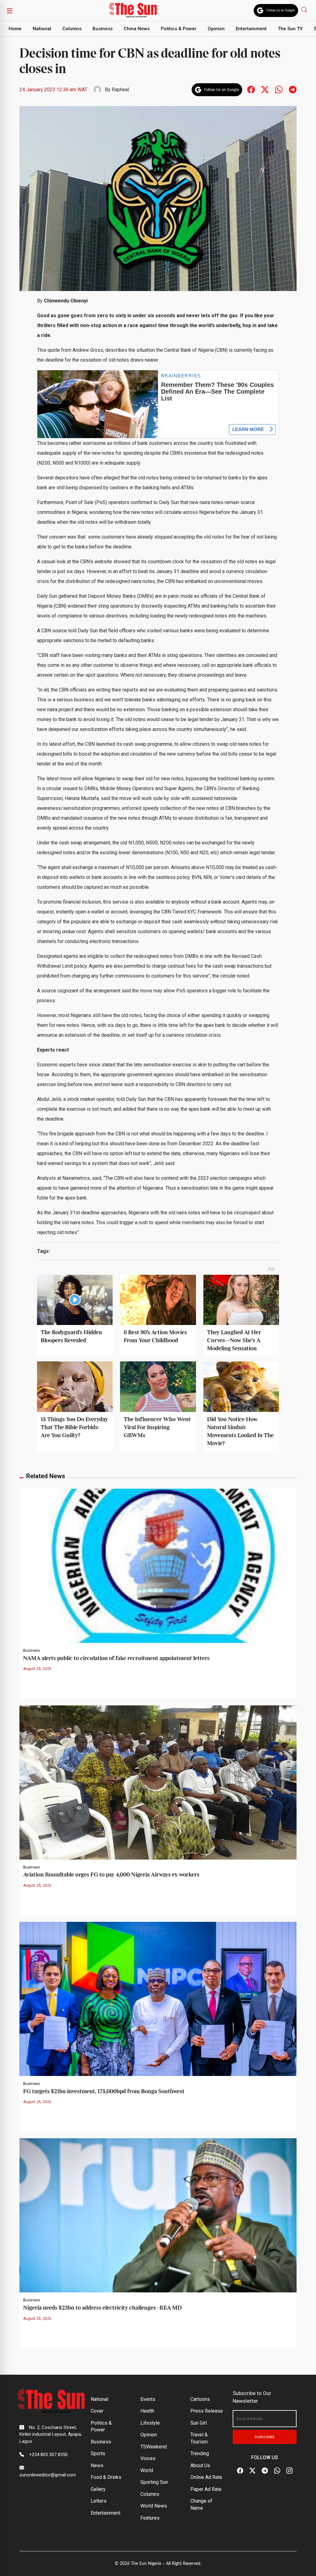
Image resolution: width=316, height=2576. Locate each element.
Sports (98, 2453)
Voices (148, 2458)
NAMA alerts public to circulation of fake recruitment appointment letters (116, 1658)
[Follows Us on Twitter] (265, 89)
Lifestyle (150, 2423)
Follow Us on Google (281, 10)
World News (154, 2506)
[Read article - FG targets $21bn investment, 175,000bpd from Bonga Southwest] (158, 1998)
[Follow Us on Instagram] (289, 2471)
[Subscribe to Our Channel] (265, 2471)
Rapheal (120, 90)
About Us (200, 2465)
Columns (72, 29)
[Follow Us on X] (252, 2471)
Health (147, 2411)
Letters (99, 2501)
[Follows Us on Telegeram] (293, 89)
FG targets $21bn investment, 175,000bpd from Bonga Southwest (104, 2092)
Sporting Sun (154, 2482)
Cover (97, 2411)
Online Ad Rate (206, 2477)
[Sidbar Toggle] (10, 10)
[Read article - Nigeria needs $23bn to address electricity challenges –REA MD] (158, 2215)
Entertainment (251, 29)
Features (150, 2518)
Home (15, 29)
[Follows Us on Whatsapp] (279, 89)
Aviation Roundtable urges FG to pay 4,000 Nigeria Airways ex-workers (111, 1875)
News (97, 2465)
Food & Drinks (106, 2477)
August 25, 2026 (37, 1669)
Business (103, 29)
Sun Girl (199, 2423)
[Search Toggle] (305, 9)
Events (148, 2399)
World (147, 2470)
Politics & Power (179, 29)
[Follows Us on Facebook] (251, 89)
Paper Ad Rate (206, 2489)
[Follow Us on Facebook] (240, 2471)
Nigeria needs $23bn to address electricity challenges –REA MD (102, 2308)
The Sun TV (290, 29)
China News (137, 29)
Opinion (216, 29)
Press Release (207, 2411)
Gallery (98, 2489)
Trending (200, 2453)
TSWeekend (154, 2447)
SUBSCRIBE (265, 2437)
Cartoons (200, 2399)
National (42, 29)
